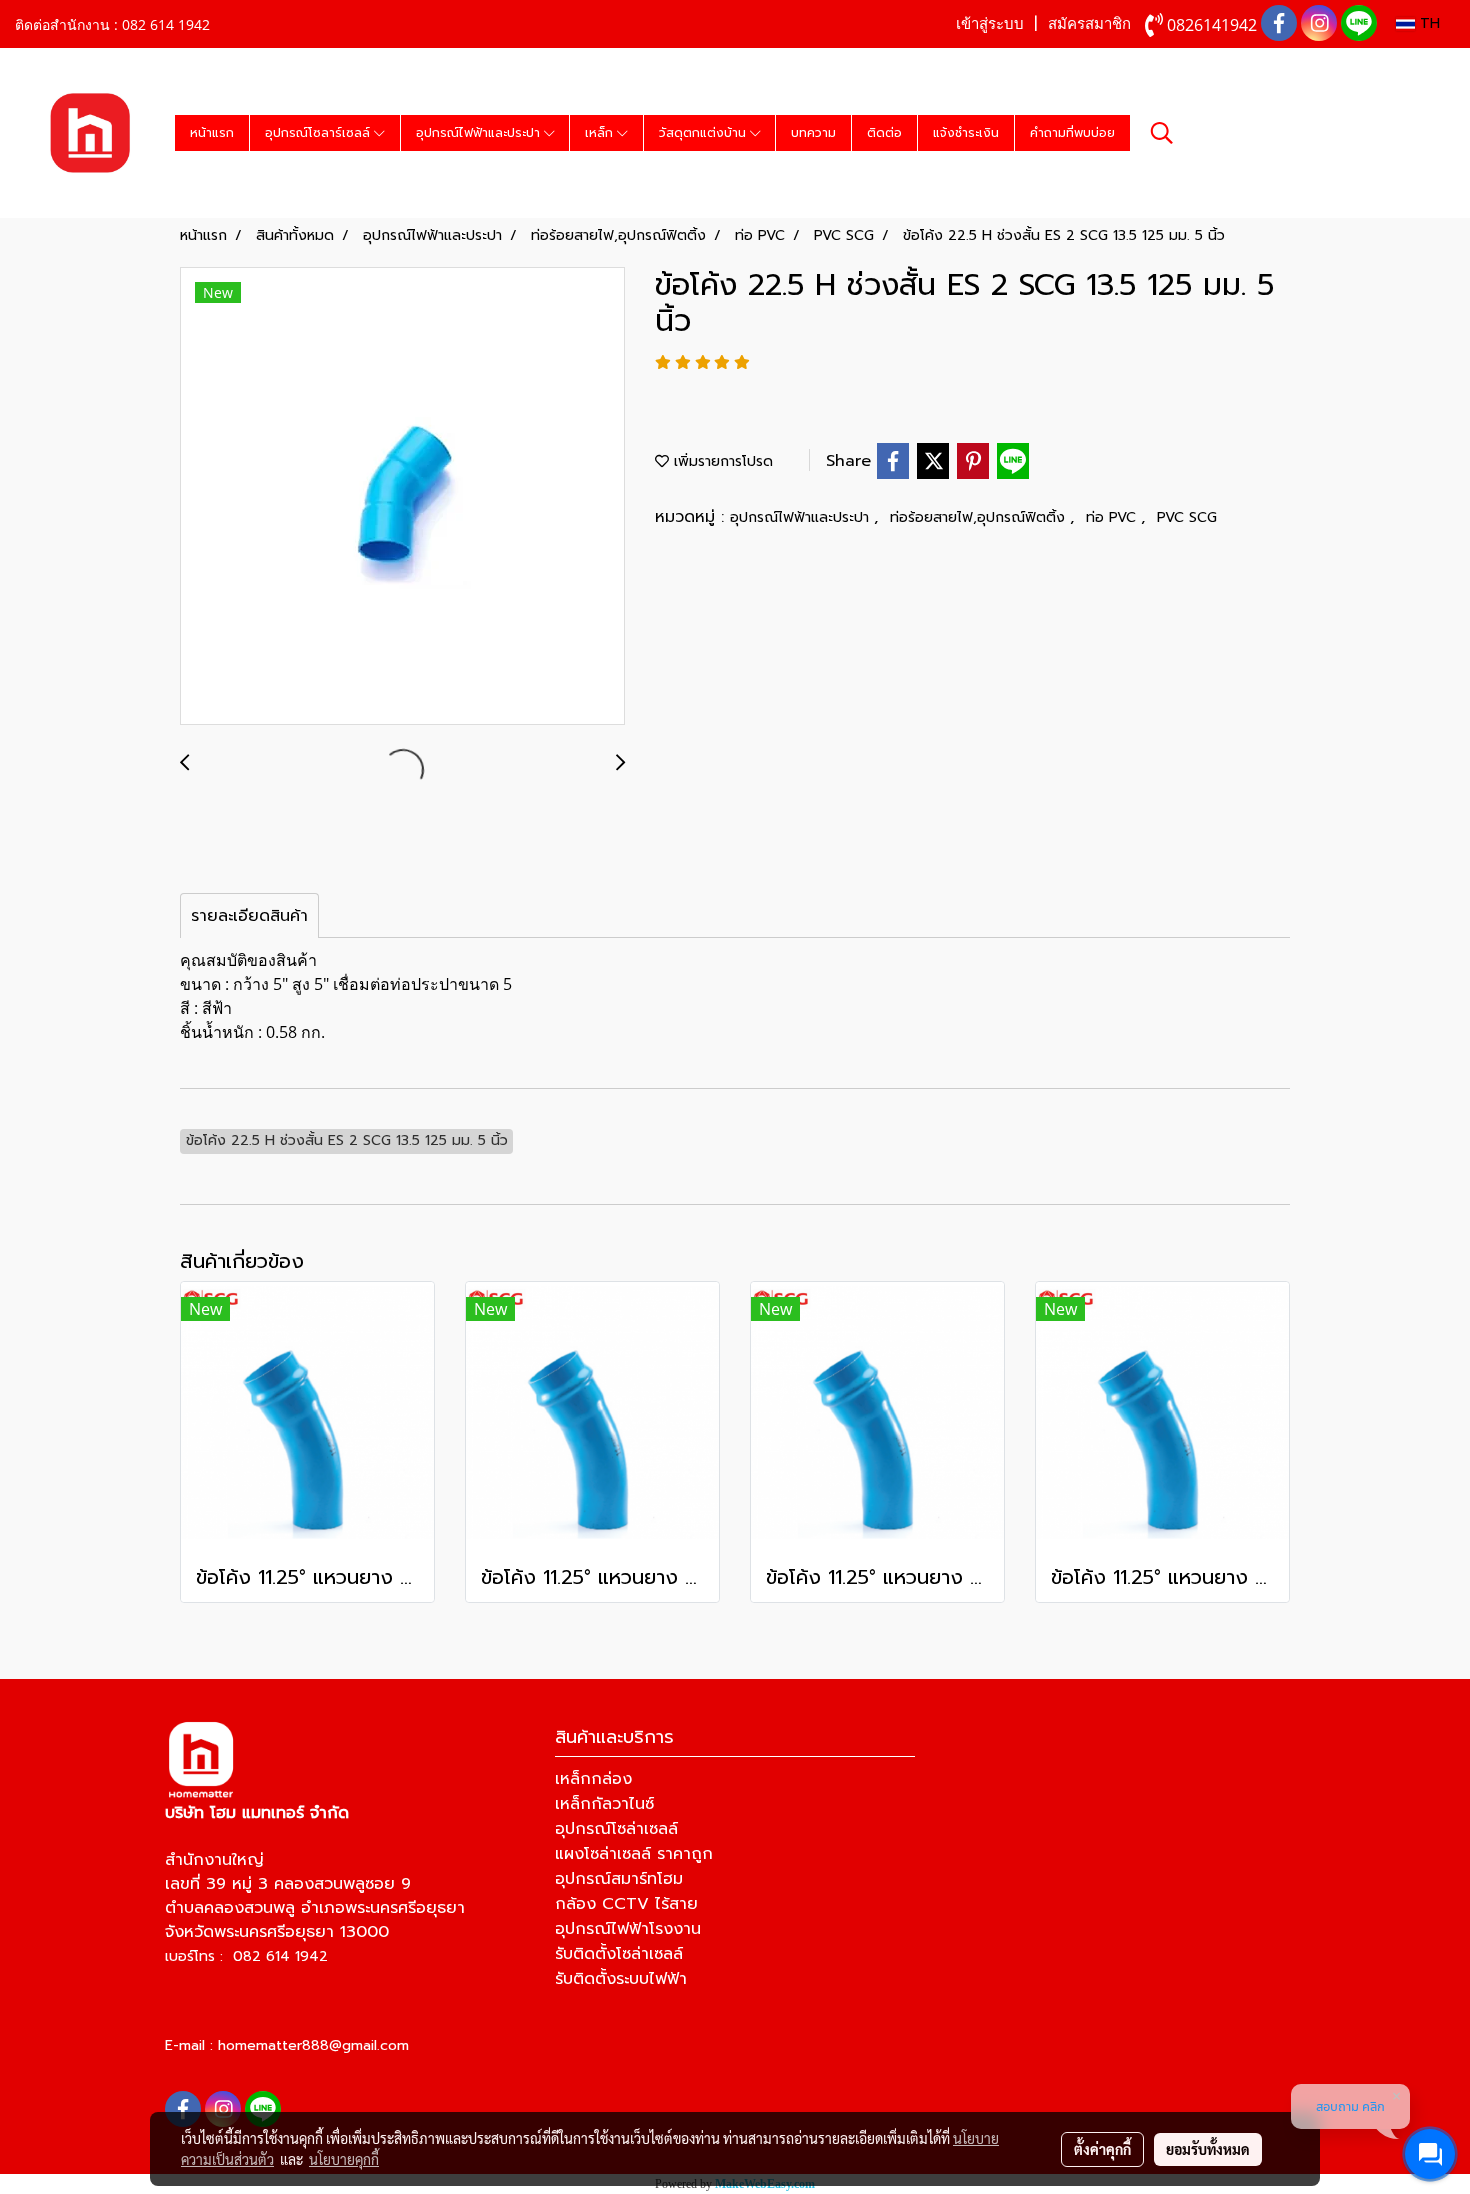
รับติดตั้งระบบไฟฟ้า (621, 1979)
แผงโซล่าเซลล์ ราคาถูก (634, 1854)
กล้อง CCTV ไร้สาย (626, 1904)
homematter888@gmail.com (313, 2045)
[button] (1162, 133)
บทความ (813, 133)
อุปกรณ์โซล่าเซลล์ (616, 1829)
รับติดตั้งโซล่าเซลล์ (619, 1954)
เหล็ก (601, 133)
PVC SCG (1187, 517)
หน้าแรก (212, 133)
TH (1427, 23)
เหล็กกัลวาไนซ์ (604, 1804)
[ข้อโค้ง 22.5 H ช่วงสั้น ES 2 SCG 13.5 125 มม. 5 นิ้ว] (402, 497)
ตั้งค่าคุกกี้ (1102, 2149)
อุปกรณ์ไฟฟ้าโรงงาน (628, 1929)
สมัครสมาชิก (1089, 24)
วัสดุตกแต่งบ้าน (704, 133)
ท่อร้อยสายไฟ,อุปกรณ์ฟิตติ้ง (980, 517)
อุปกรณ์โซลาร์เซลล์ (319, 133)
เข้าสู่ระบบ (990, 24)
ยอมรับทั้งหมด (1208, 2149)
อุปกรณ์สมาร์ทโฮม (619, 1879)
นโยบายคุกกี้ (344, 2159)
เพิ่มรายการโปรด (721, 461)
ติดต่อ (884, 133)
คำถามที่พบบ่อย (1072, 133)
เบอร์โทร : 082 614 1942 (246, 1956)
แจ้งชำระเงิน (966, 133)
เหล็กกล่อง (593, 1779)
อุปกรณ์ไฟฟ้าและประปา (480, 133)
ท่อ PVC (1113, 517)
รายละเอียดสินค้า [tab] (249, 916)
